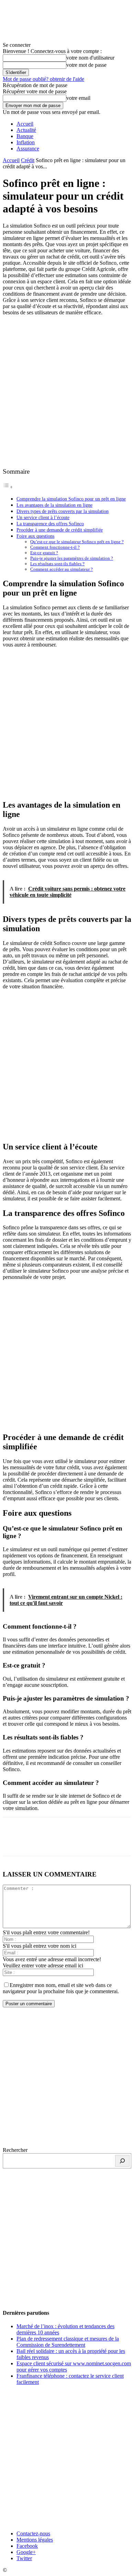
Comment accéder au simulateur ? (62, 569)
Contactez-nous (33, 2533)
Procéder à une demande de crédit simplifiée (60, 530)
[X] (39, 1841)
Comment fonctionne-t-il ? (55, 547)
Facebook (27, 2546)
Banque (25, 136)
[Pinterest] (64, 1841)
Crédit (28, 160)
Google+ (26, 2552)
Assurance (28, 149)
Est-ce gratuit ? (44, 553)
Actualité (26, 130)
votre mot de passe (86, 65)
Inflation (26, 142)
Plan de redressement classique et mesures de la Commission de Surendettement (68, 2342)
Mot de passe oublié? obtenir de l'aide (43, 79)
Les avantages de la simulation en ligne (54, 505)
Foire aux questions (35, 536)
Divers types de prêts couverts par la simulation (63, 511)
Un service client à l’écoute (43, 517)
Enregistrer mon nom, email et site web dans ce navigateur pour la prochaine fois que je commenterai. (61, 1988)
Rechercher (15, 2150)
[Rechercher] (122, 2161)
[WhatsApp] (88, 1841)
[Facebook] (14, 1841)
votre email (78, 98)
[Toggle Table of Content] (8, 487)
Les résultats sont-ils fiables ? (57, 564)
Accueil (25, 124)
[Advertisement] (67, 391)
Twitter (24, 2558)
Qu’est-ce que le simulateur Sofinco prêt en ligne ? (77, 542)
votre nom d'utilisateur (90, 58)
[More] (113, 1841)
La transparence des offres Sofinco (50, 524)
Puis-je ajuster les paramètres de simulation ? (72, 558)
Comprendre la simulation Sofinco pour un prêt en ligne (71, 499)
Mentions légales (35, 2540)
